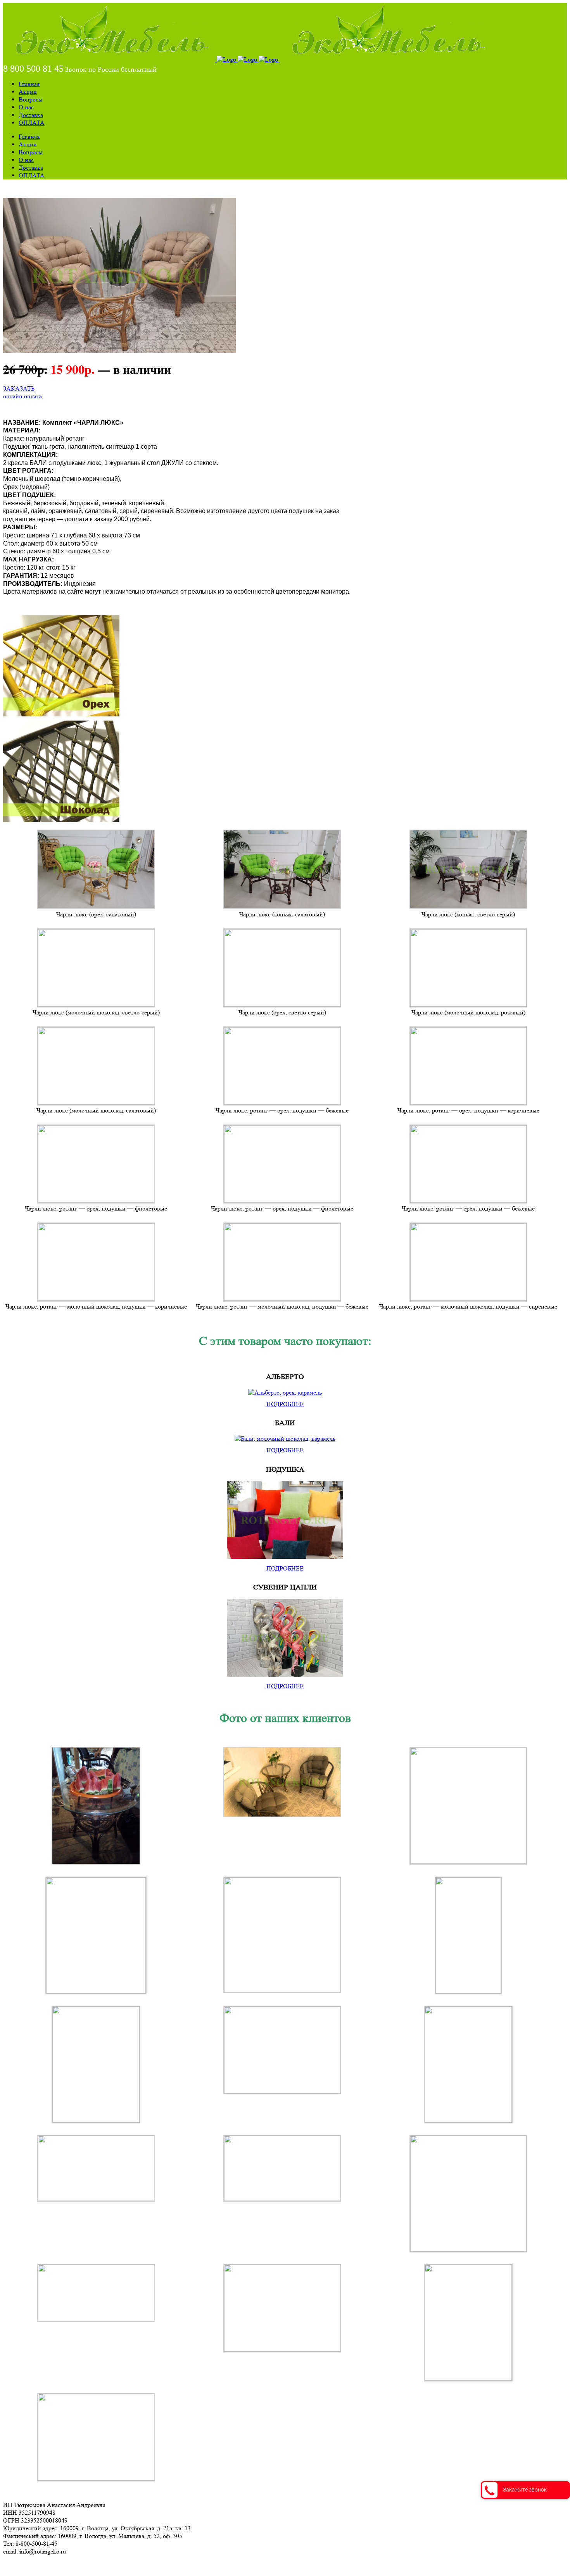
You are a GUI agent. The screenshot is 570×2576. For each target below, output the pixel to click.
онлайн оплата (22, 396)
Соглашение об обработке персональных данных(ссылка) (79, 2565)
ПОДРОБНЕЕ (285, 1404)
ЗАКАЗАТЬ (19, 388)
